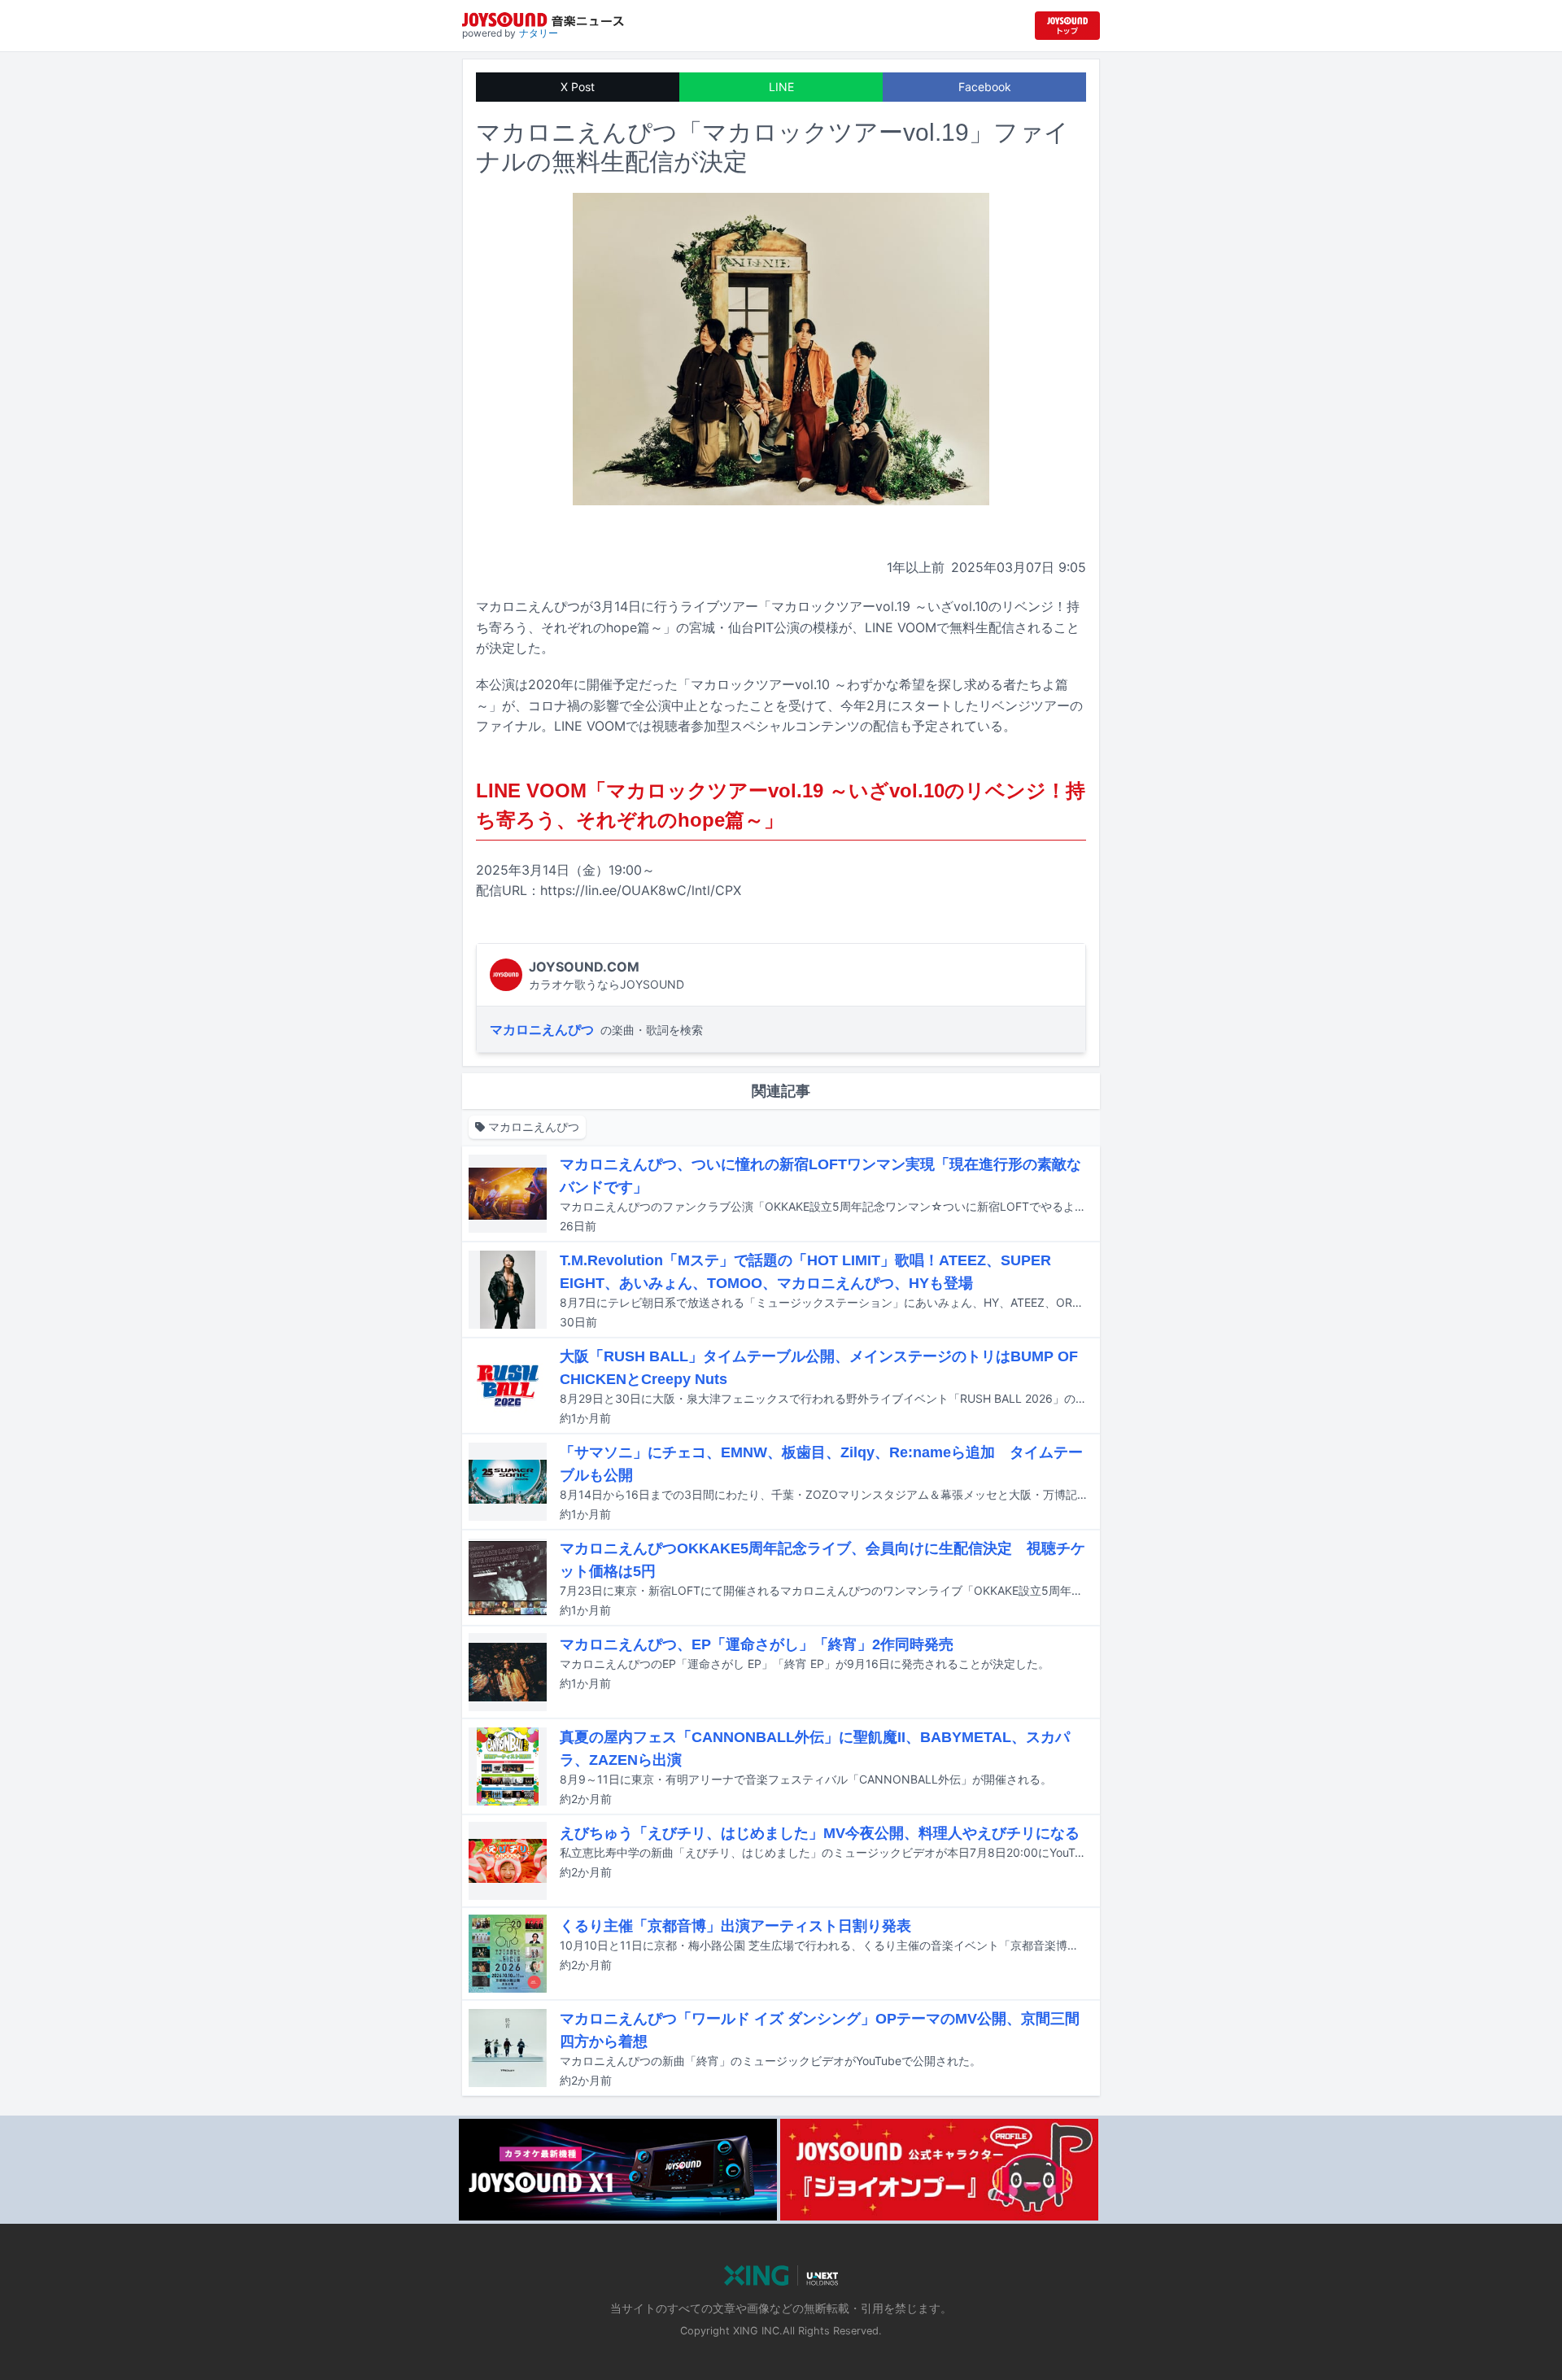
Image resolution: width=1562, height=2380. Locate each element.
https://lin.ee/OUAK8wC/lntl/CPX (641, 890)
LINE (781, 87)
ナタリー (539, 33)
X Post (578, 87)
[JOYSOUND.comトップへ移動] (1067, 26)
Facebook (985, 87)
